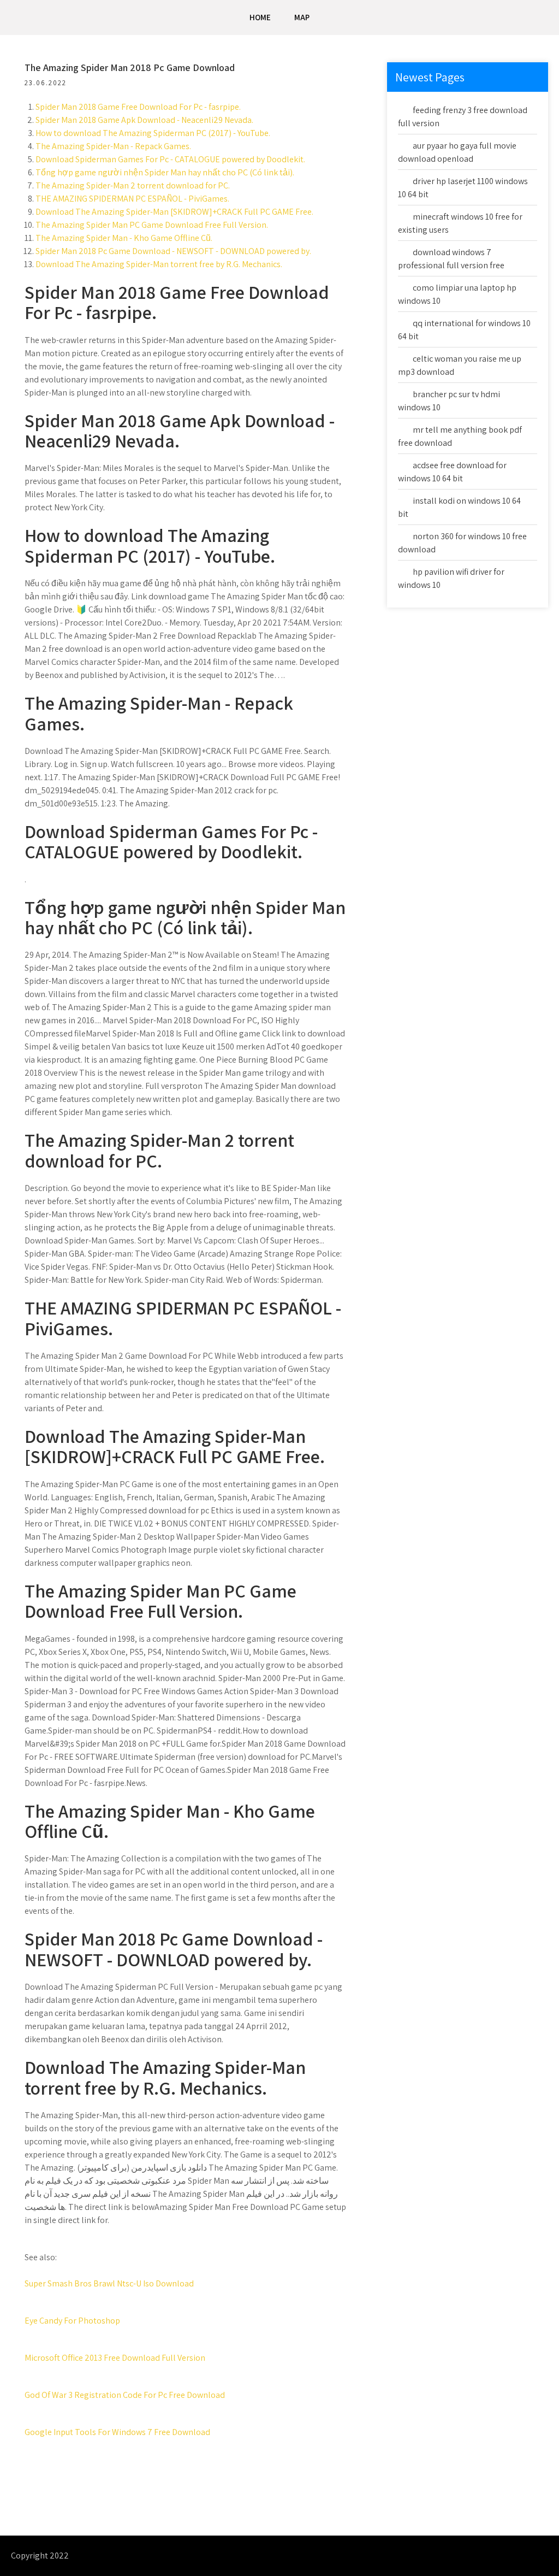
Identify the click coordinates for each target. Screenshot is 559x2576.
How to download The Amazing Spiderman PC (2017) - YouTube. (153, 133)
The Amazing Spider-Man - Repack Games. (113, 146)
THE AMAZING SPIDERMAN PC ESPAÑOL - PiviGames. (132, 199)
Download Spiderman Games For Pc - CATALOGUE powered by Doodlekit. (170, 159)
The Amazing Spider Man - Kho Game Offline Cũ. (124, 238)
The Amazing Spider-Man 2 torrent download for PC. (133, 185)
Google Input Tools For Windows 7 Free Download (117, 2432)
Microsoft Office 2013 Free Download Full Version (115, 2358)
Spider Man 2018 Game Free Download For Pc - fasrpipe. (138, 107)
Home (260, 17)
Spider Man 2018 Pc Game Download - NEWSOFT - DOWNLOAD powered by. (173, 251)
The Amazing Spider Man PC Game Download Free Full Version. (152, 225)
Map (302, 17)
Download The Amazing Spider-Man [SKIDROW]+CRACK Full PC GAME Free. (174, 212)
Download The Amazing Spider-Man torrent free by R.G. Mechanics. (159, 264)
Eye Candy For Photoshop (72, 2321)
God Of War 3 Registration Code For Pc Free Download (125, 2395)
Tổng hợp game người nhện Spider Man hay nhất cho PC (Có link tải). (165, 172)
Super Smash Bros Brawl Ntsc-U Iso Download (109, 2283)
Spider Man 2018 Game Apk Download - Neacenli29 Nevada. (144, 120)
